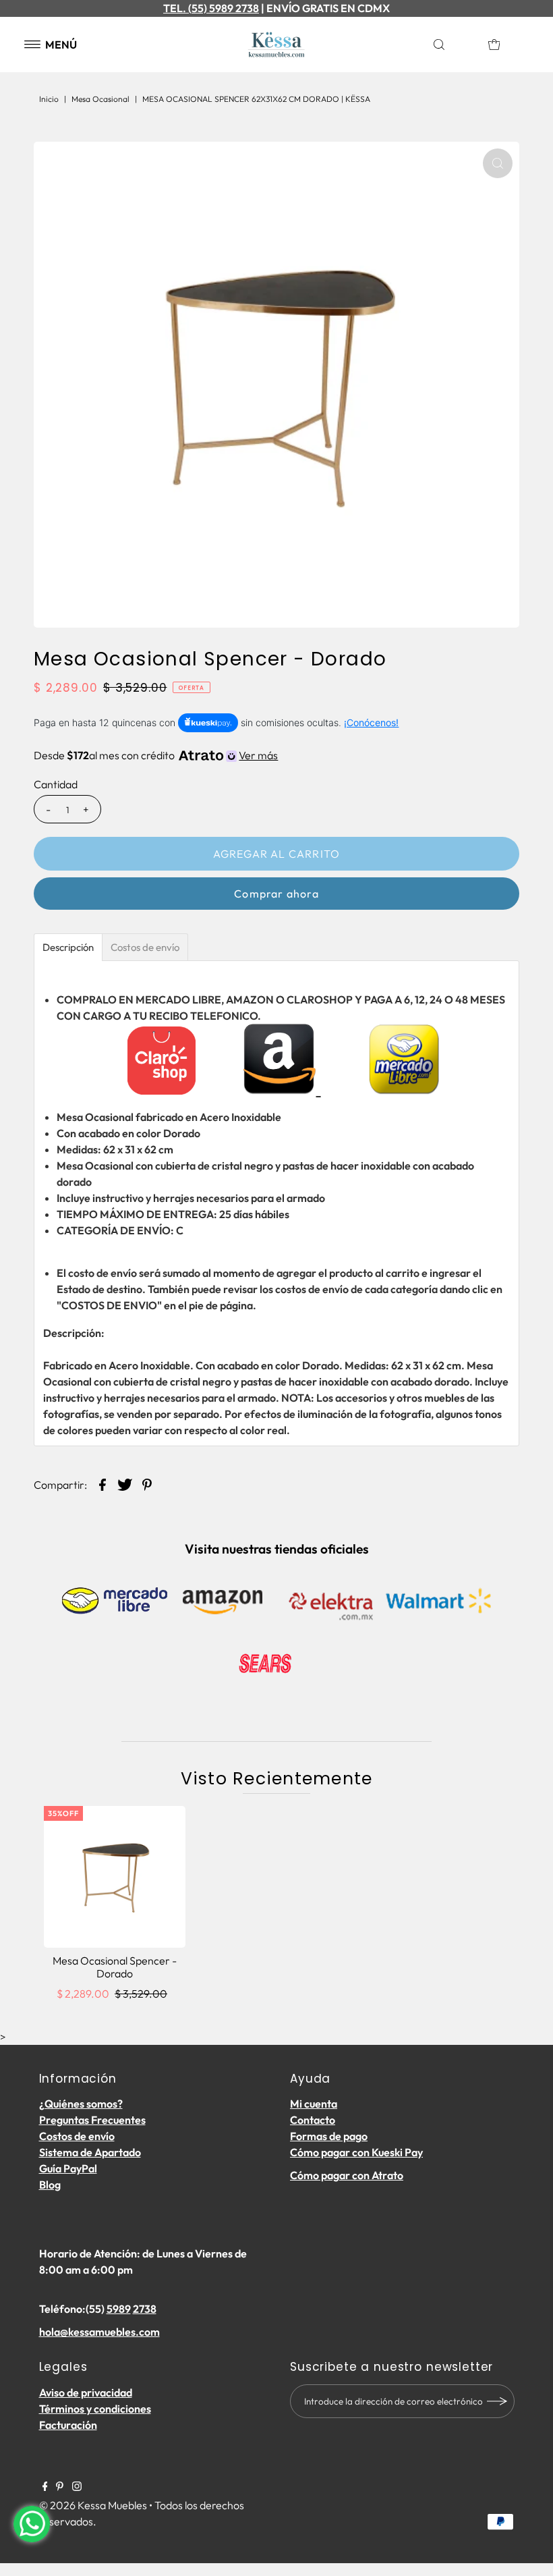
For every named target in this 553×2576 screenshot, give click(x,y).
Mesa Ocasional (100, 99)
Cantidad (56, 784)
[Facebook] (45, 2487)
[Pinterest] (60, 2487)
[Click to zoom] (498, 163)
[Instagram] (77, 2487)
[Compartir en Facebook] (103, 1483)
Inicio (49, 99)
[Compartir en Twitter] (125, 1483)
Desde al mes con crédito (156, 755)
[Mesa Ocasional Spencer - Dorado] (115, 1877)
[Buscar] (454, 45)
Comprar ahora (276, 894)
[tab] (68, 947)
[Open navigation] (33, 45)
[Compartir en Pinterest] (147, 1483)
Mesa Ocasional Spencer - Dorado (115, 1967)
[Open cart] (494, 45)
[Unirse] (498, 2401)
